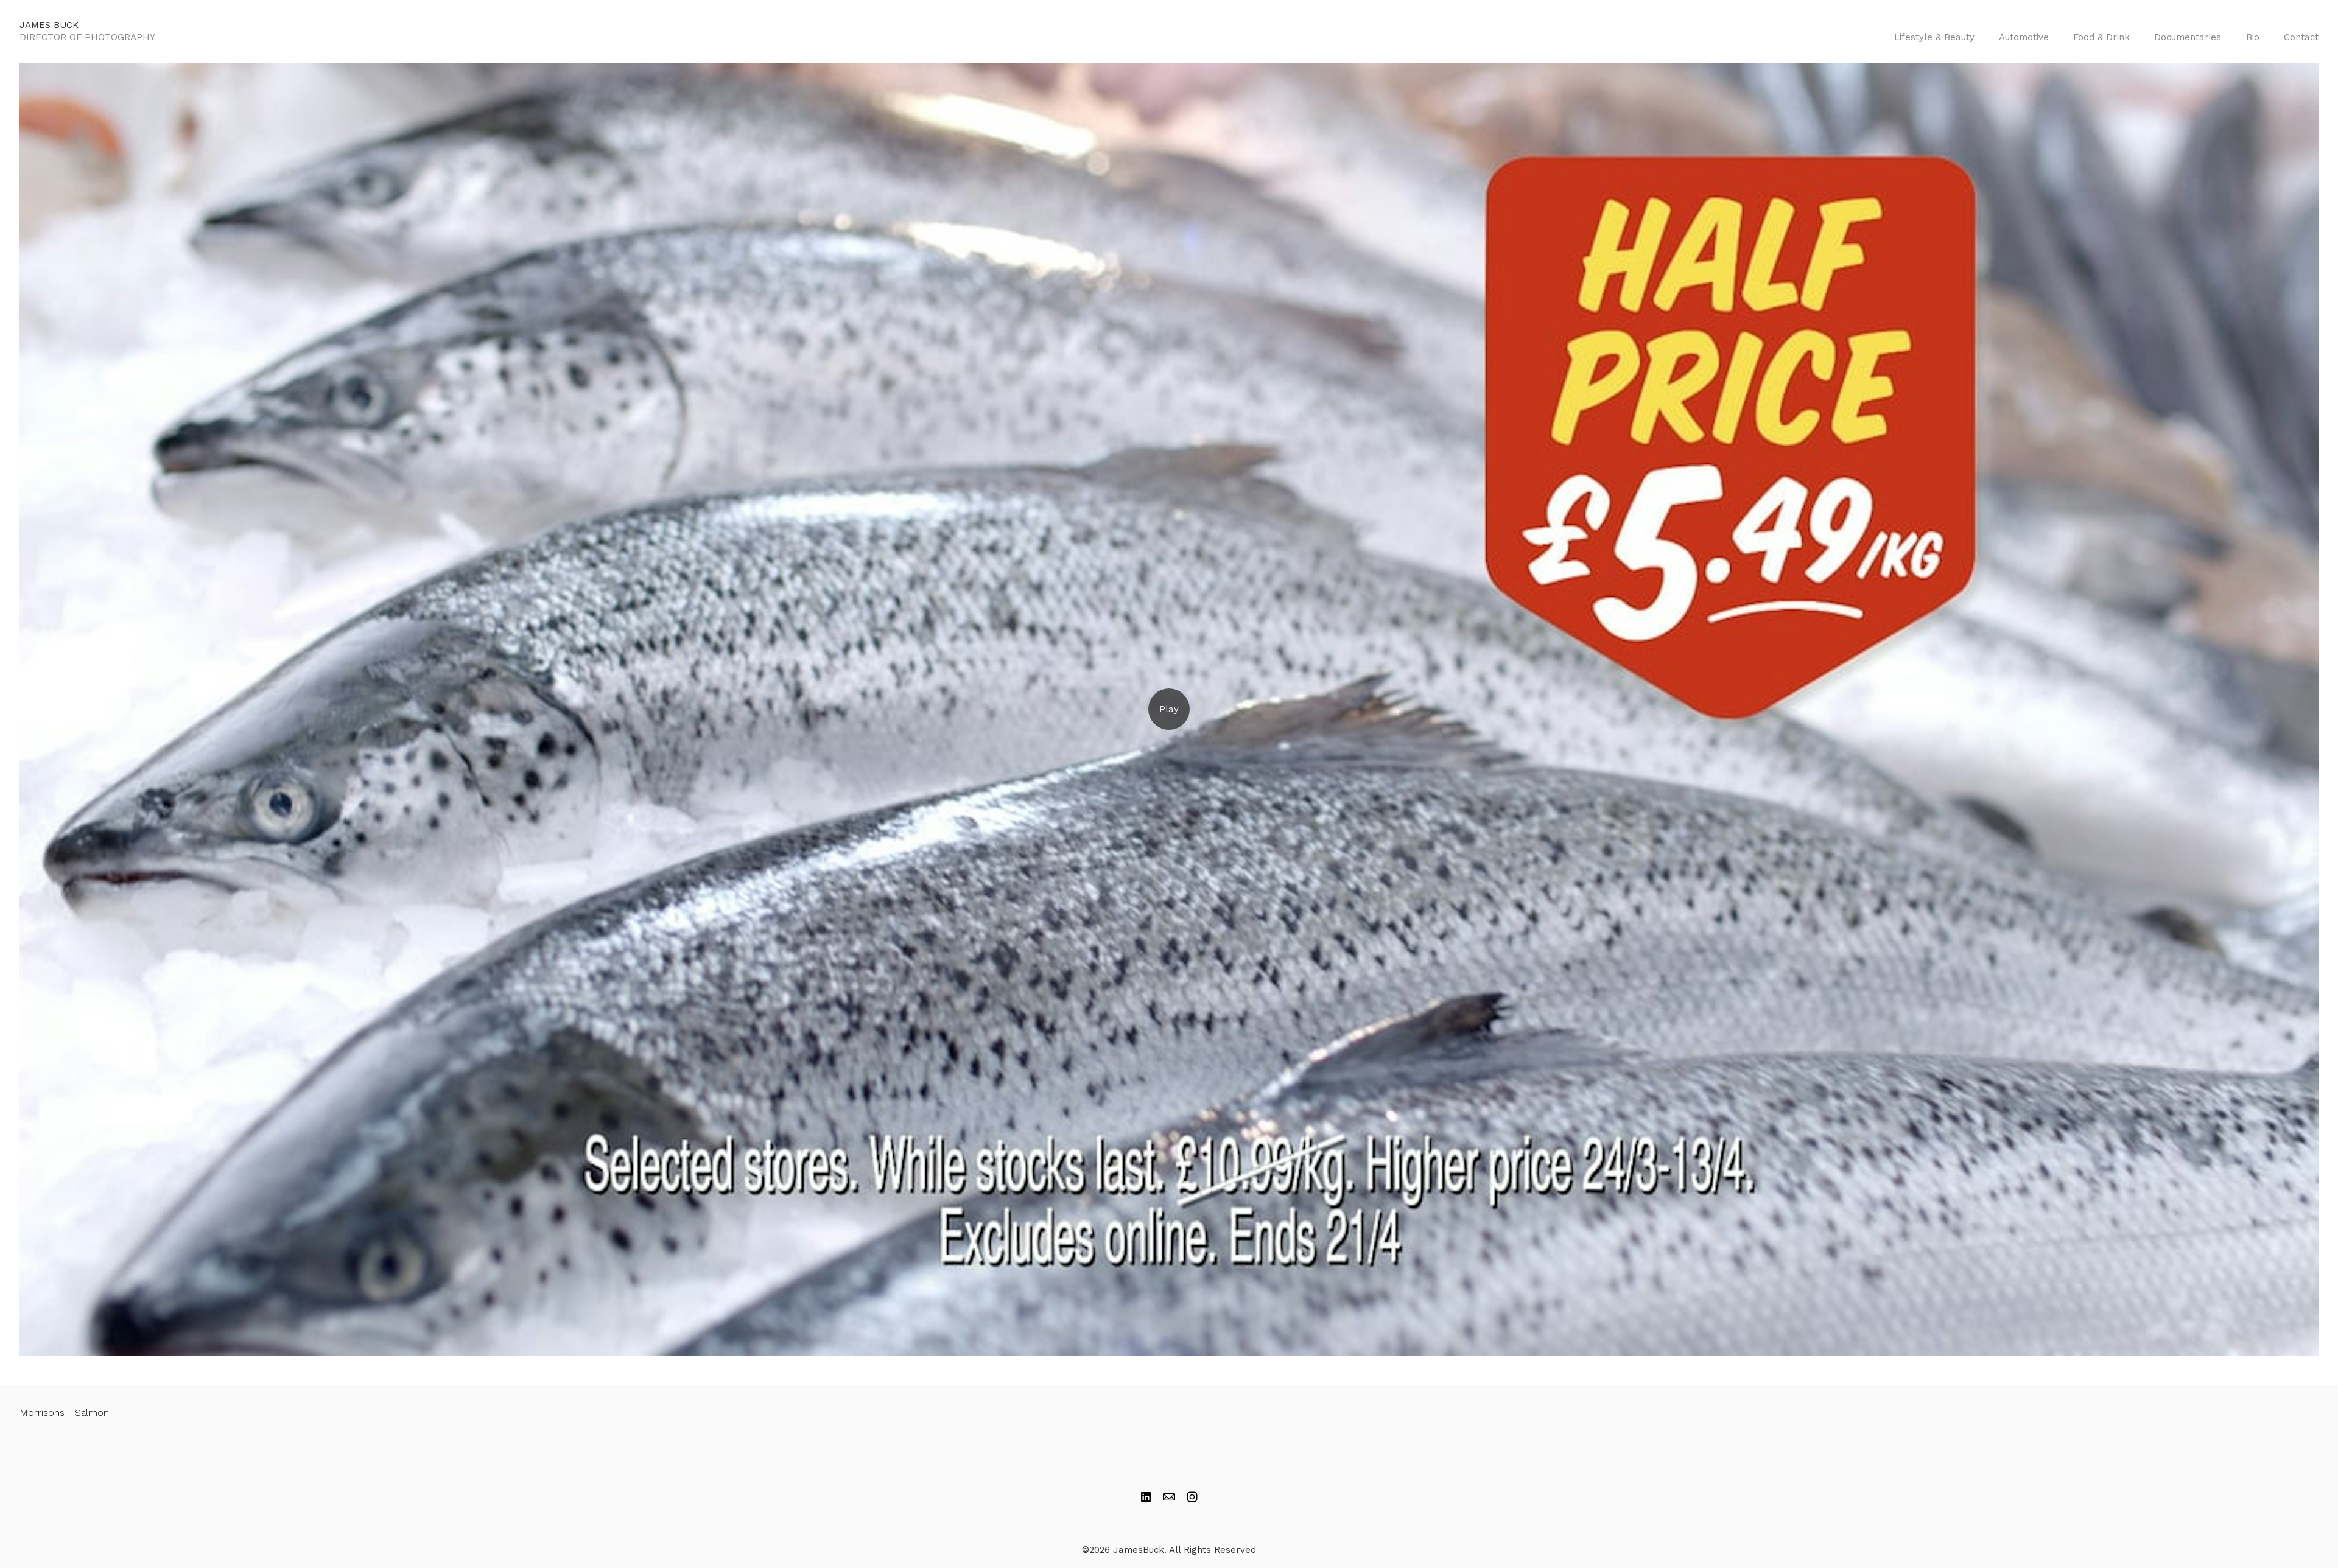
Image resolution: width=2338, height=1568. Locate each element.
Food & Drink (2101, 37)
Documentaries (2188, 37)
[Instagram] (1192, 1497)
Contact (2301, 37)
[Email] (1169, 1497)
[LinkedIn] (1146, 1497)
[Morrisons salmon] (1169, 709)
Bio (2253, 37)
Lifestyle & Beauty (1934, 37)
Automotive (2024, 37)
